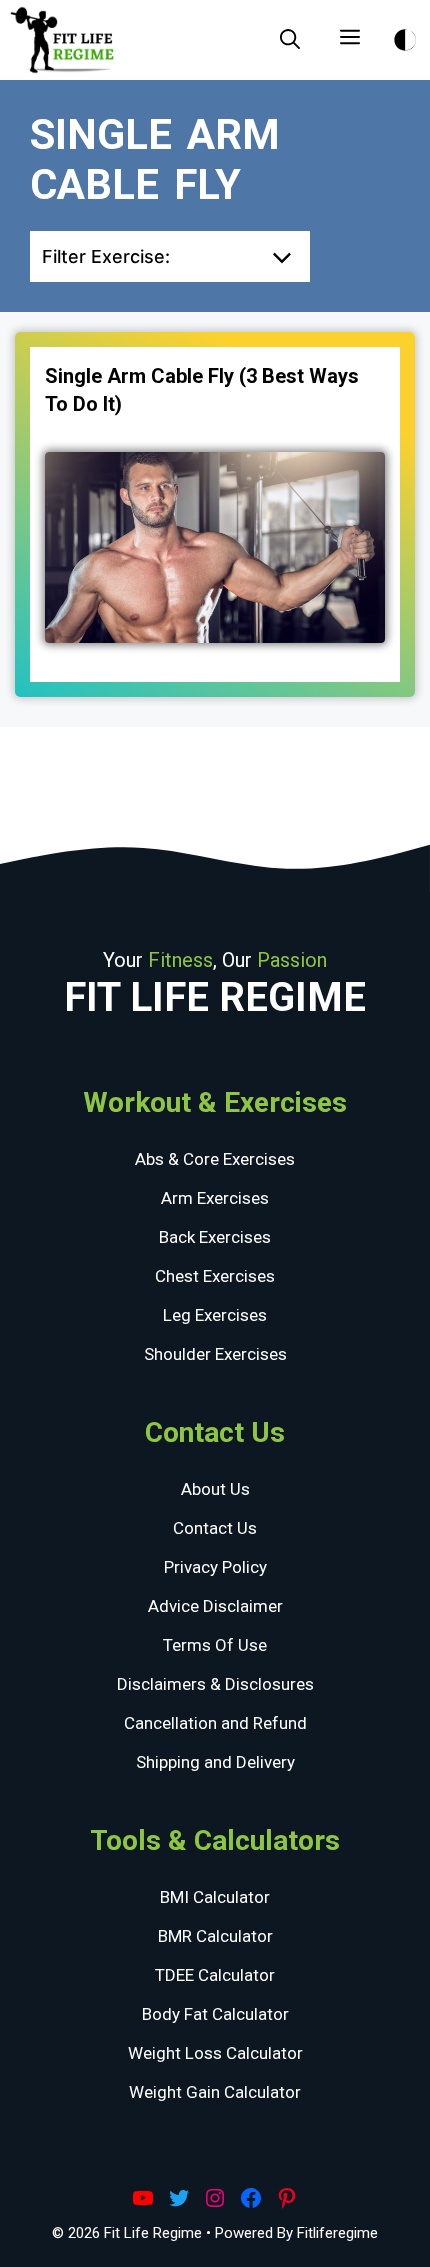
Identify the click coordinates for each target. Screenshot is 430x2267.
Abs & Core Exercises (215, 1159)
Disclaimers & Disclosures (215, 1684)
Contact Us (215, 1528)
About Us (215, 1489)
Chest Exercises (215, 1276)
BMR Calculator (215, 1936)
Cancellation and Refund (215, 1723)
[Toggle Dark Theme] (405, 36)
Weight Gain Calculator (215, 2092)
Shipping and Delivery (215, 1762)
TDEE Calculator (215, 1975)
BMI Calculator (215, 1897)
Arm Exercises (215, 1198)
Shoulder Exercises (215, 1354)
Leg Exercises (215, 1315)
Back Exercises (215, 1237)
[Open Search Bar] (290, 40)
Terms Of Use (215, 1645)
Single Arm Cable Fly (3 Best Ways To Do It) (202, 390)
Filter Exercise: (106, 256)
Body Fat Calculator (215, 2014)
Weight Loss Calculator (215, 2053)
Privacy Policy (215, 1567)
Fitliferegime (337, 2233)
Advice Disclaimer (215, 1606)
